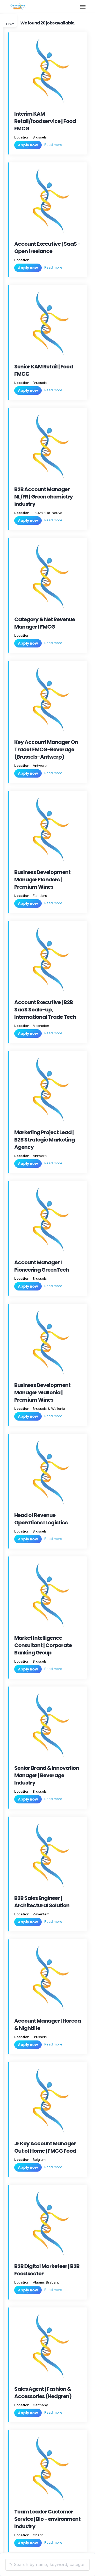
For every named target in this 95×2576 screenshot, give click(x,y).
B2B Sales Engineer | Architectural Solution (42, 1902)
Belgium (39, 2159)
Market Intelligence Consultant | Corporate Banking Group (43, 1645)
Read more (53, 145)
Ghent (37, 2535)
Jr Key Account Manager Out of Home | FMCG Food (45, 2147)
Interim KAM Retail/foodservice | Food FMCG (45, 121)
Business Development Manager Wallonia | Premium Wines (42, 1392)
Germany (40, 2405)
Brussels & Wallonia (48, 1408)
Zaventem (41, 1914)
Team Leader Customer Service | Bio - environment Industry (47, 2519)
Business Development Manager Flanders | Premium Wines (42, 880)
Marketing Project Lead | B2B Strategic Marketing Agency (44, 1140)
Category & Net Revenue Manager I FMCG (45, 623)
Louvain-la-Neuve (47, 513)
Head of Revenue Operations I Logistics (41, 1519)
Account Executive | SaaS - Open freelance (47, 248)
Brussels (39, 137)
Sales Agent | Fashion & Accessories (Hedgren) (43, 2393)
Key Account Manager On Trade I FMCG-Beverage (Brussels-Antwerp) (46, 749)
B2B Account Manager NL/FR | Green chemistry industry (44, 497)
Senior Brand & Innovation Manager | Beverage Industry (47, 1775)
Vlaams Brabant (45, 2282)
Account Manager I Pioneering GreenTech (42, 1266)
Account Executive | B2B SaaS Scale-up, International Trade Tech (45, 1010)
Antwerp (39, 765)
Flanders (39, 896)
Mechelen (40, 1026)
